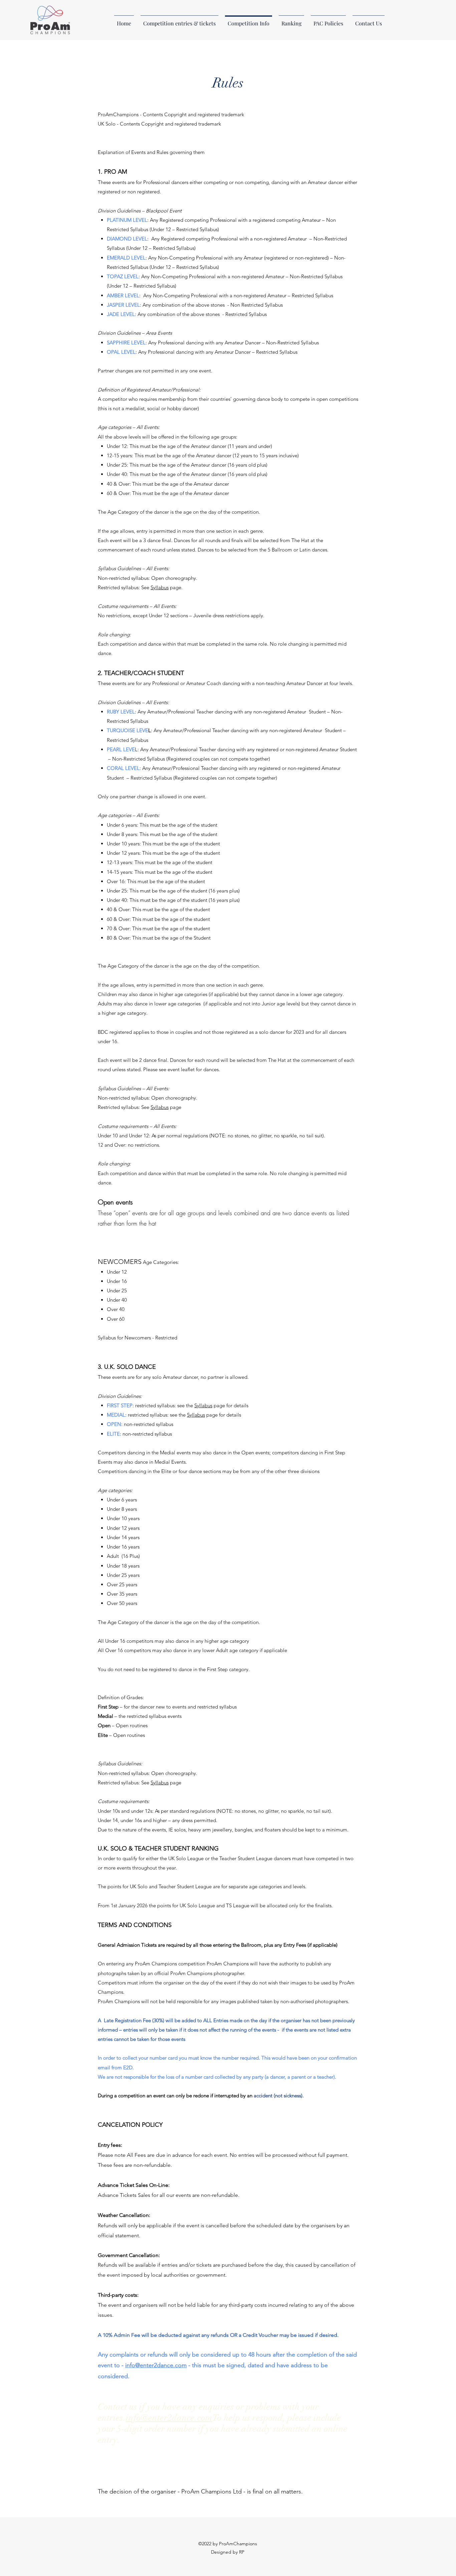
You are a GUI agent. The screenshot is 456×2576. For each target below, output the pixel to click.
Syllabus (160, 587)
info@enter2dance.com (156, 2365)
